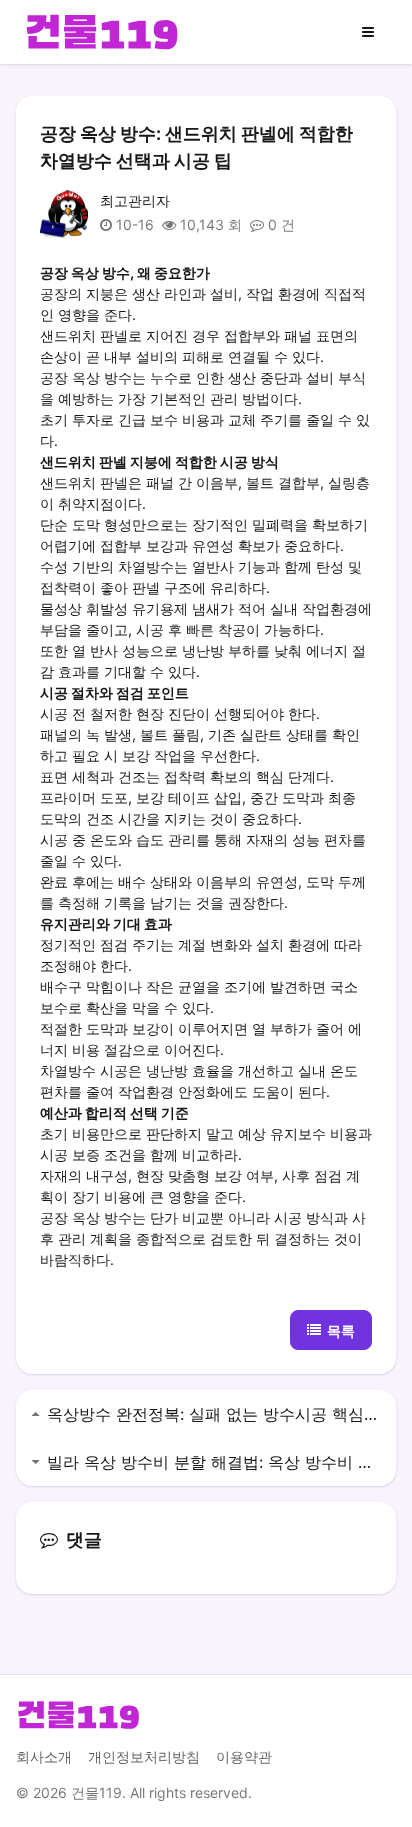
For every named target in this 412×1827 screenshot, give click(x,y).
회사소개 (44, 1756)
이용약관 (244, 1756)
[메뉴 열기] (368, 32)
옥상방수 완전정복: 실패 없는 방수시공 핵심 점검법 (213, 1414)
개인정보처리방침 (144, 1756)
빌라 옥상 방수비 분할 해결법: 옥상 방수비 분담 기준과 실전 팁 (213, 1462)
